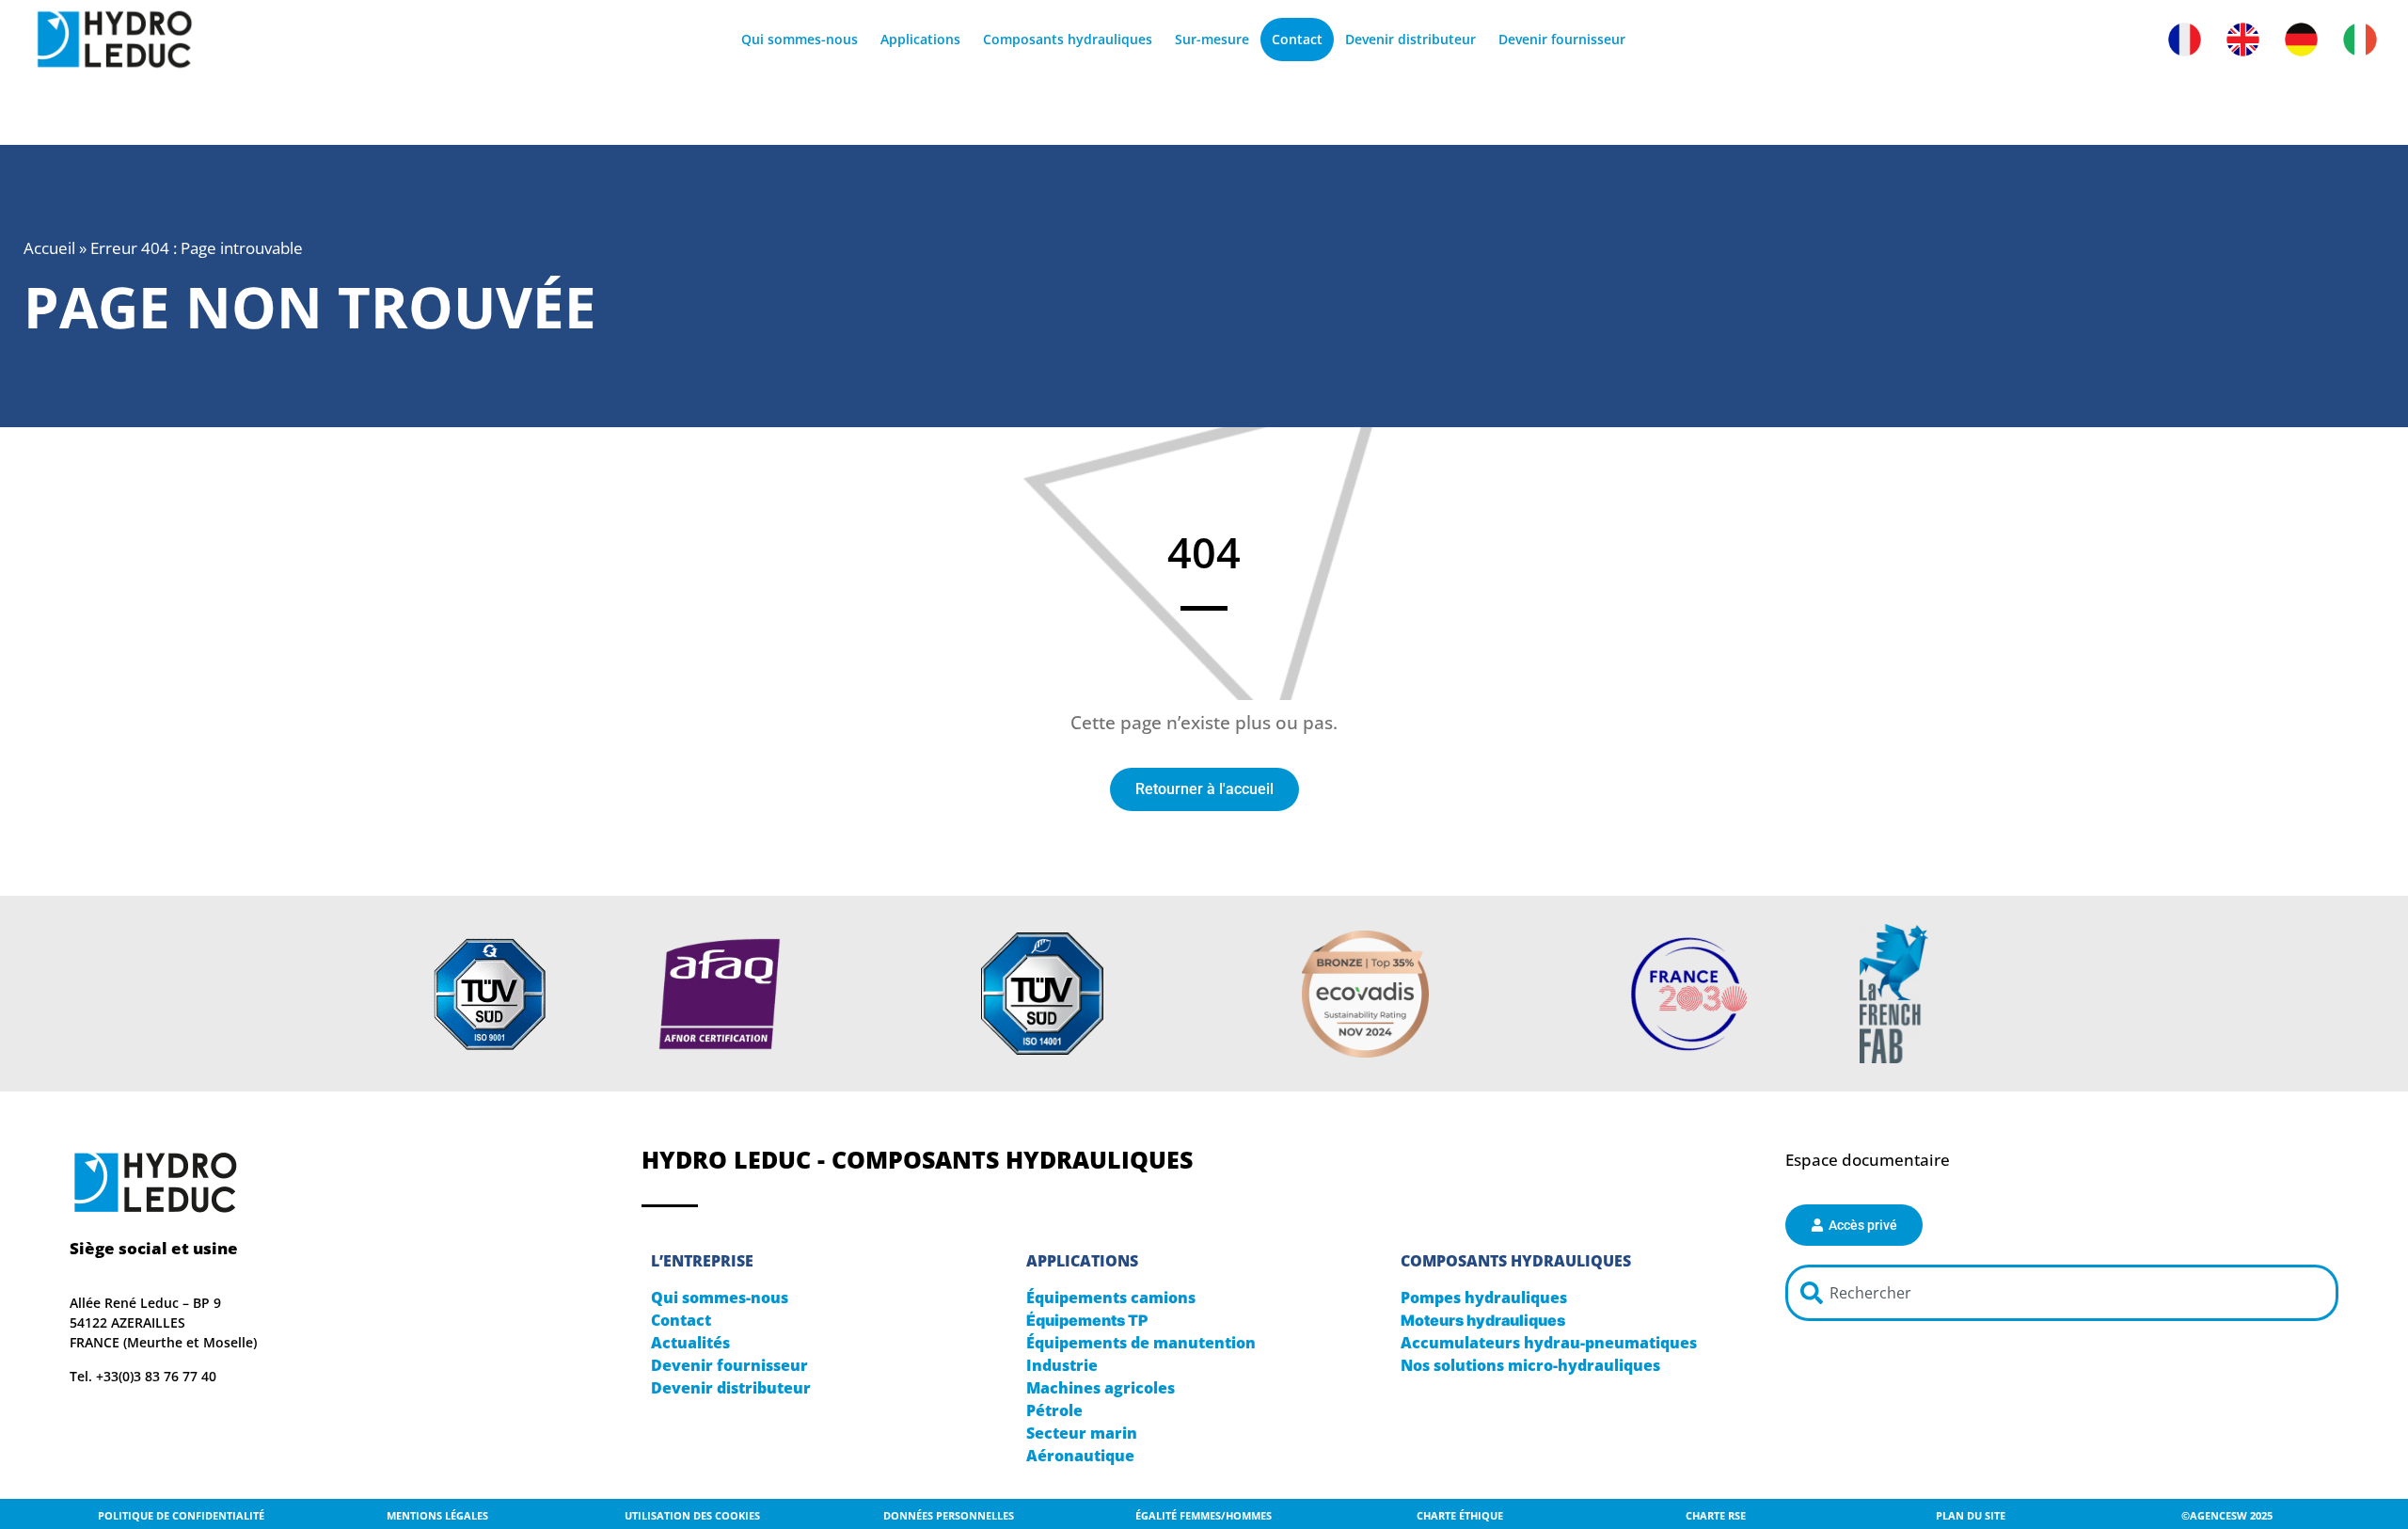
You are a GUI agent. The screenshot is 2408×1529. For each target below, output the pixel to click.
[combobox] (2062, 1293)
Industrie (1062, 1365)
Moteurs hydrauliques (1483, 1320)
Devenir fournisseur (1562, 39)
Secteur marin (1082, 1433)
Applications (920, 39)
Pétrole (1054, 1410)
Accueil (49, 248)
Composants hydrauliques (1068, 39)
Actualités (690, 1343)
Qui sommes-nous (800, 39)
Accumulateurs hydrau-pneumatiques (1549, 1343)
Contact (1297, 39)
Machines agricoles (1101, 1388)
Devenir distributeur (1410, 39)
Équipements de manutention (1141, 1343)
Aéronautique (1080, 1456)
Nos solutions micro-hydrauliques (1530, 1365)
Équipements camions (1111, 1298)
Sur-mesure (1212, 39)
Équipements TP (1087, 1320)
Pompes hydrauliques (1484, 1298)
